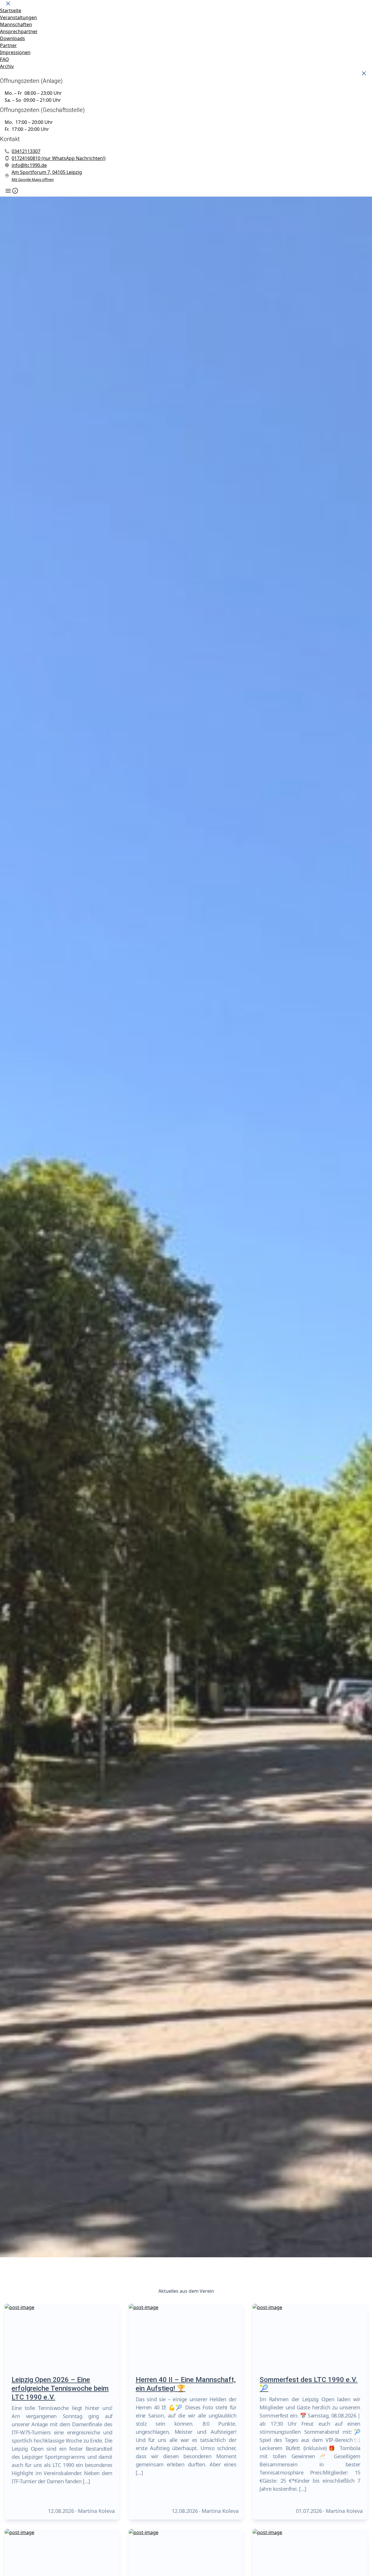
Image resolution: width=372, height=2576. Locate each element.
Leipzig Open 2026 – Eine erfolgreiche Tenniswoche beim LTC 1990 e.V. (60, 2388)
